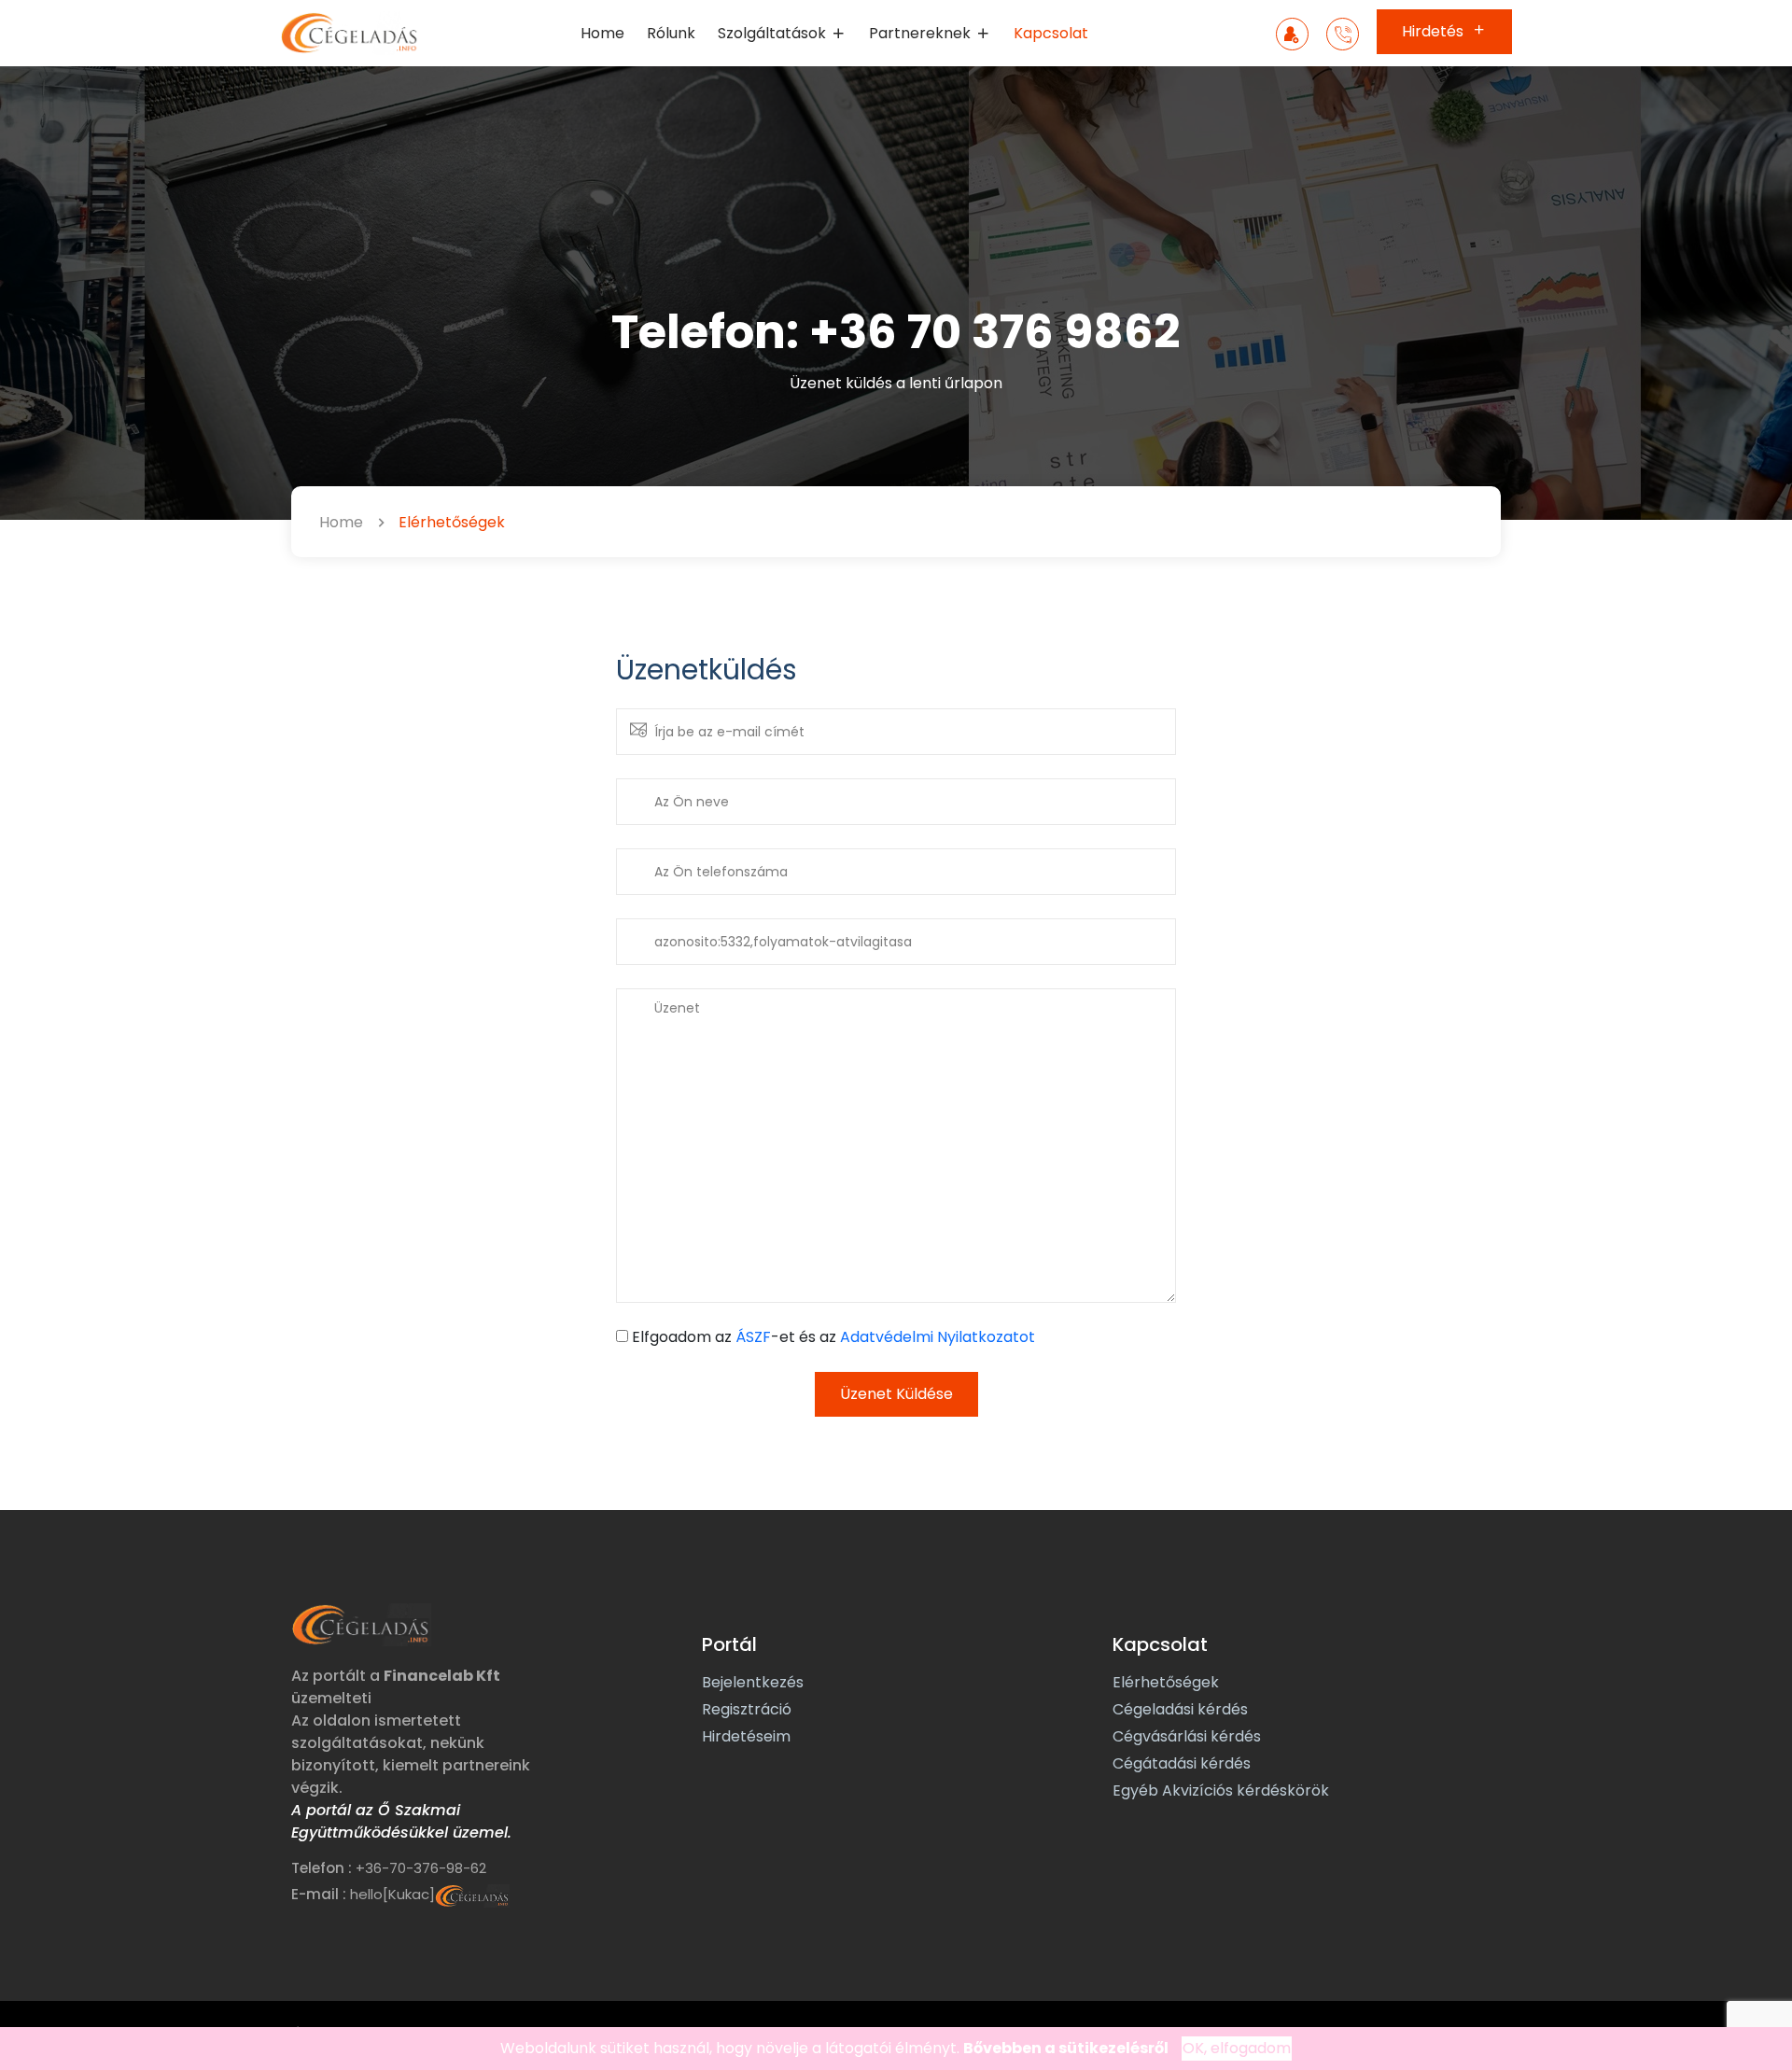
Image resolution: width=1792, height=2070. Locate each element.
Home (602, 33)
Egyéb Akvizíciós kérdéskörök (1221, 1790)
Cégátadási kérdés (1182, 1763)
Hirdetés (1435, 31)
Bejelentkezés (753, 1682)
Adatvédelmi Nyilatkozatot (938, 1337)
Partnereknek (922, 33)
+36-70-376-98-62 (421, 1868)
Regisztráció (747, 1709)
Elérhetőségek (1166, 1682)
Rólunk (671, 33)
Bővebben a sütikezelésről (1066, 2048)
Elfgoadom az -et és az (833, 1337)
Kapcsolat (1051, 33)
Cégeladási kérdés (1180, 1709)
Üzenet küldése (896, 1394)
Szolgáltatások (774, 33)
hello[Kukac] (392, 1894)
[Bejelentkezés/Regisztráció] (1292, 36)
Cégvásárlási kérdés (1187, 1736)
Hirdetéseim (746, 1736)
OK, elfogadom (1237, 2048)
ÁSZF (753, 1337)
